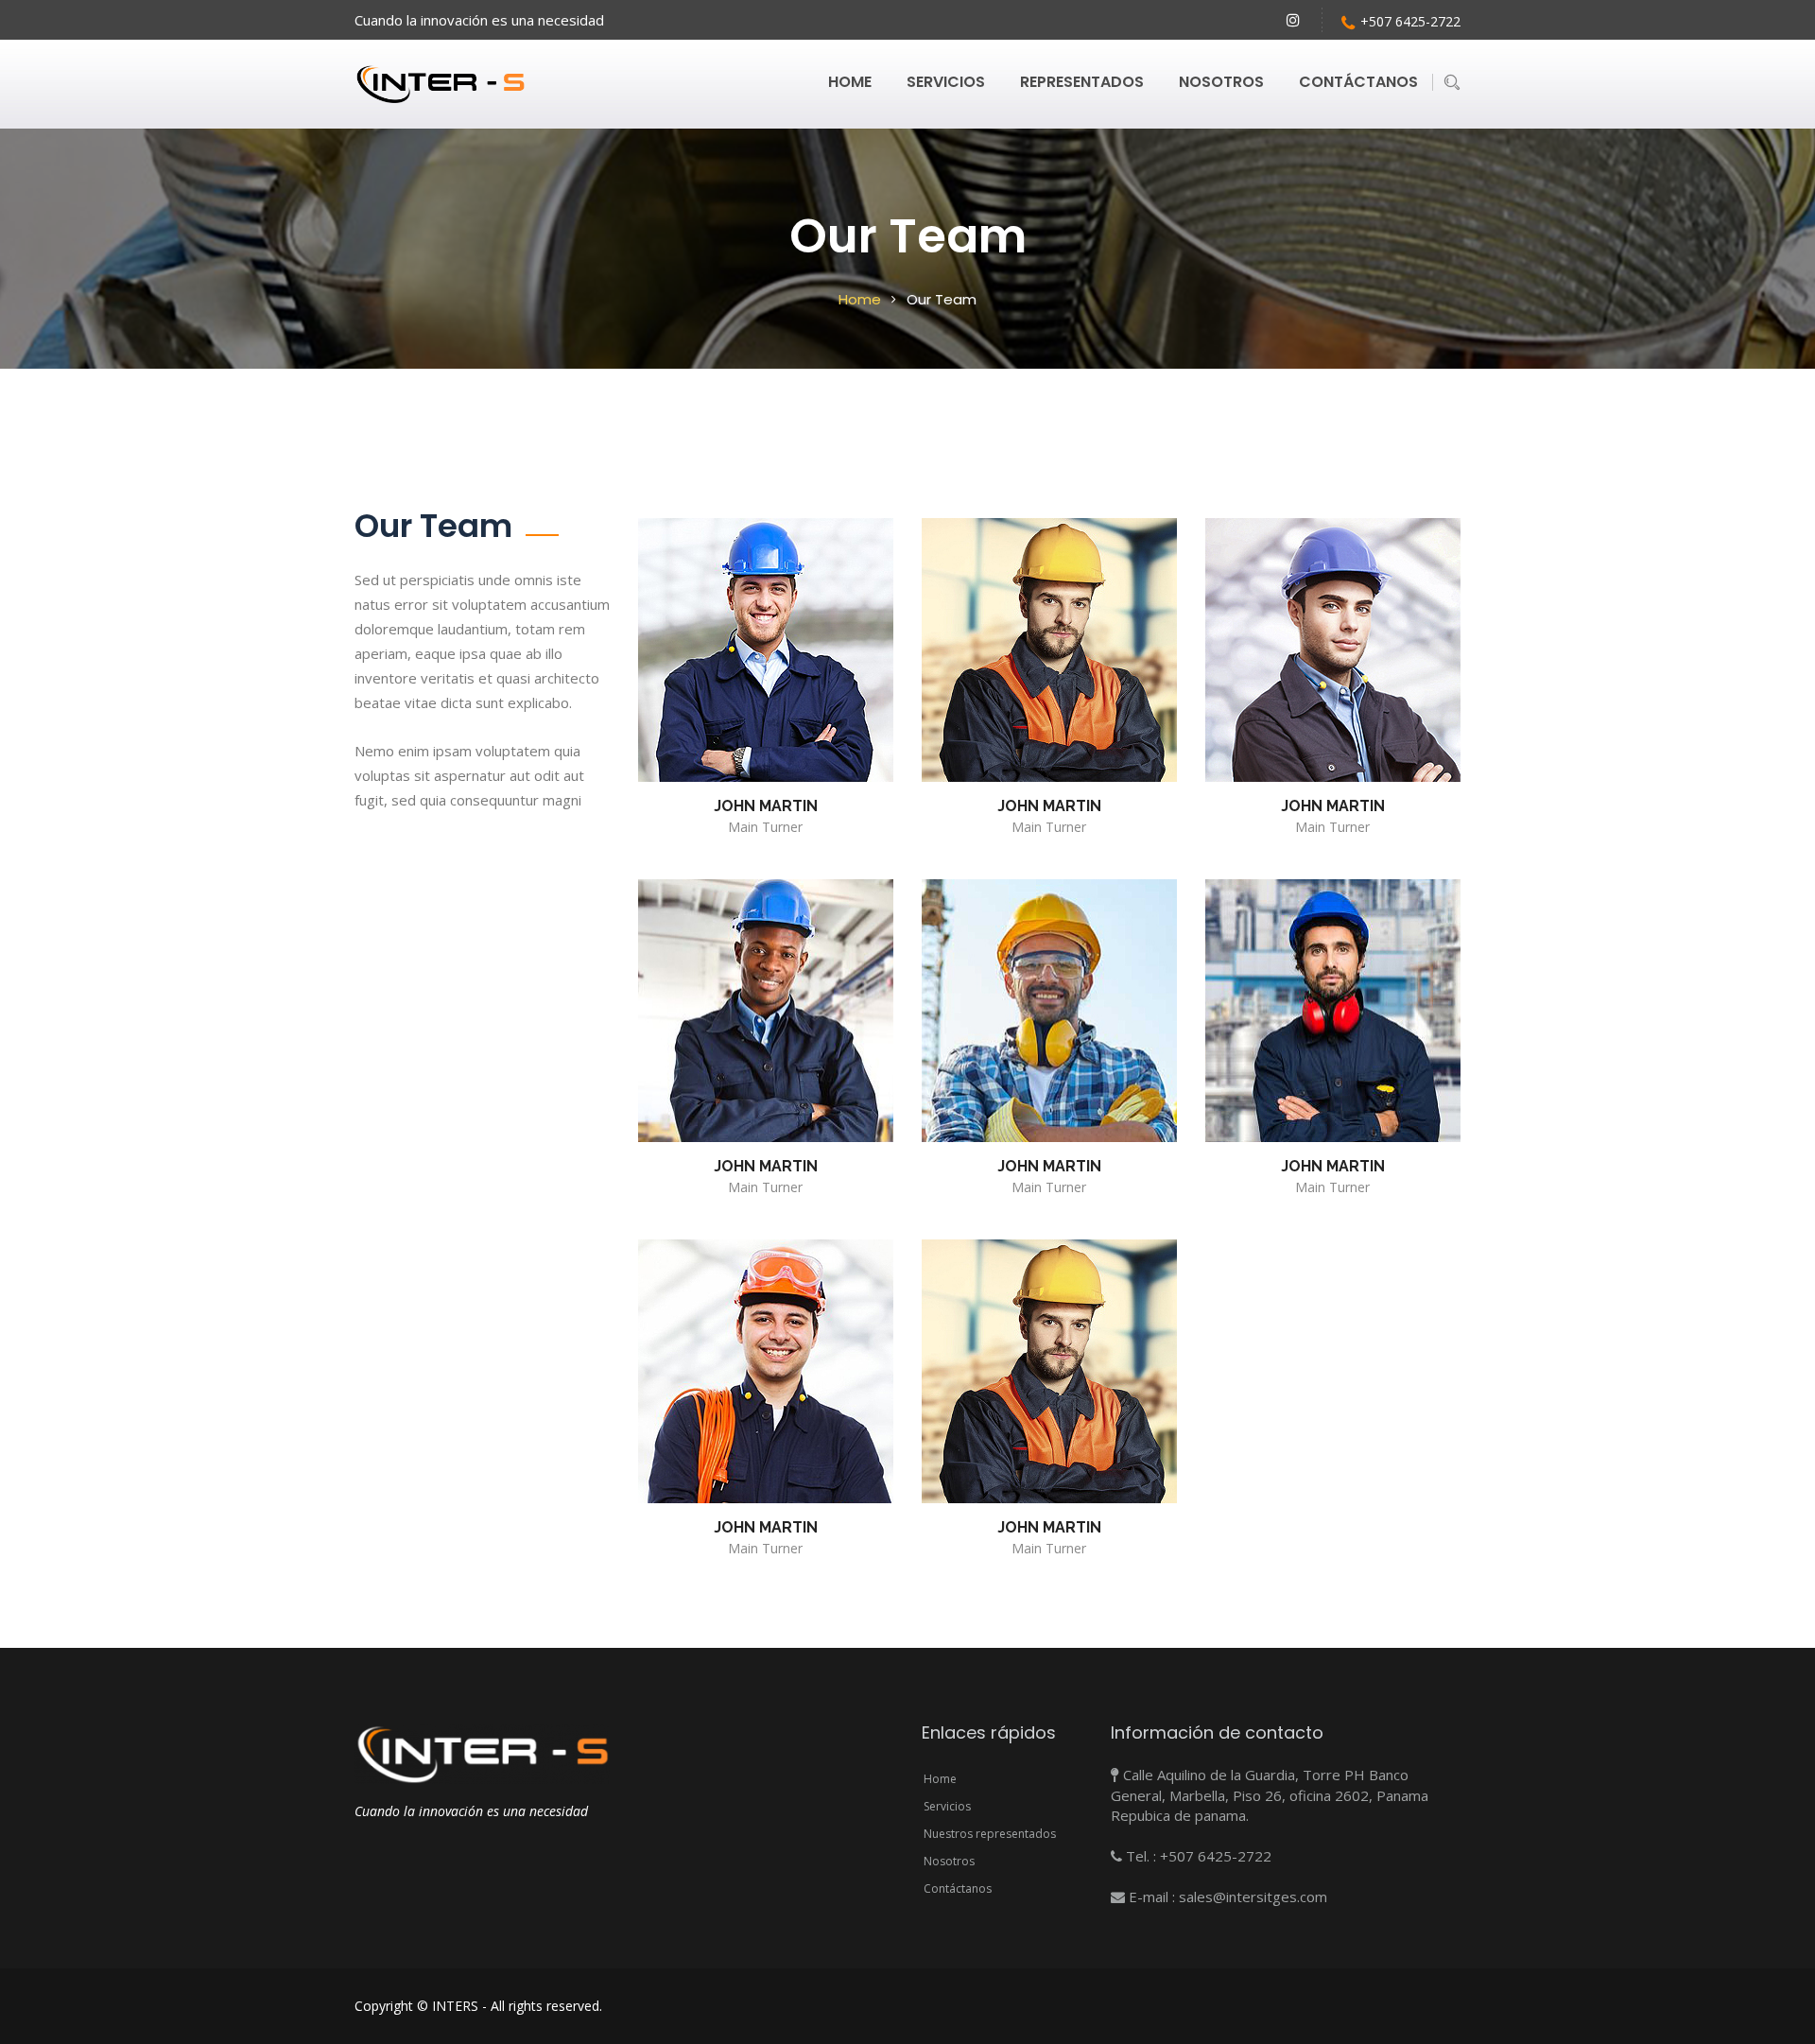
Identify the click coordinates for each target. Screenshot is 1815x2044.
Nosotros (1221, 82)
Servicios (946, 82)
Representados (1082, 82)
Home (850, 82)
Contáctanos (1358, 82)
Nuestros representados (990, 1834)
